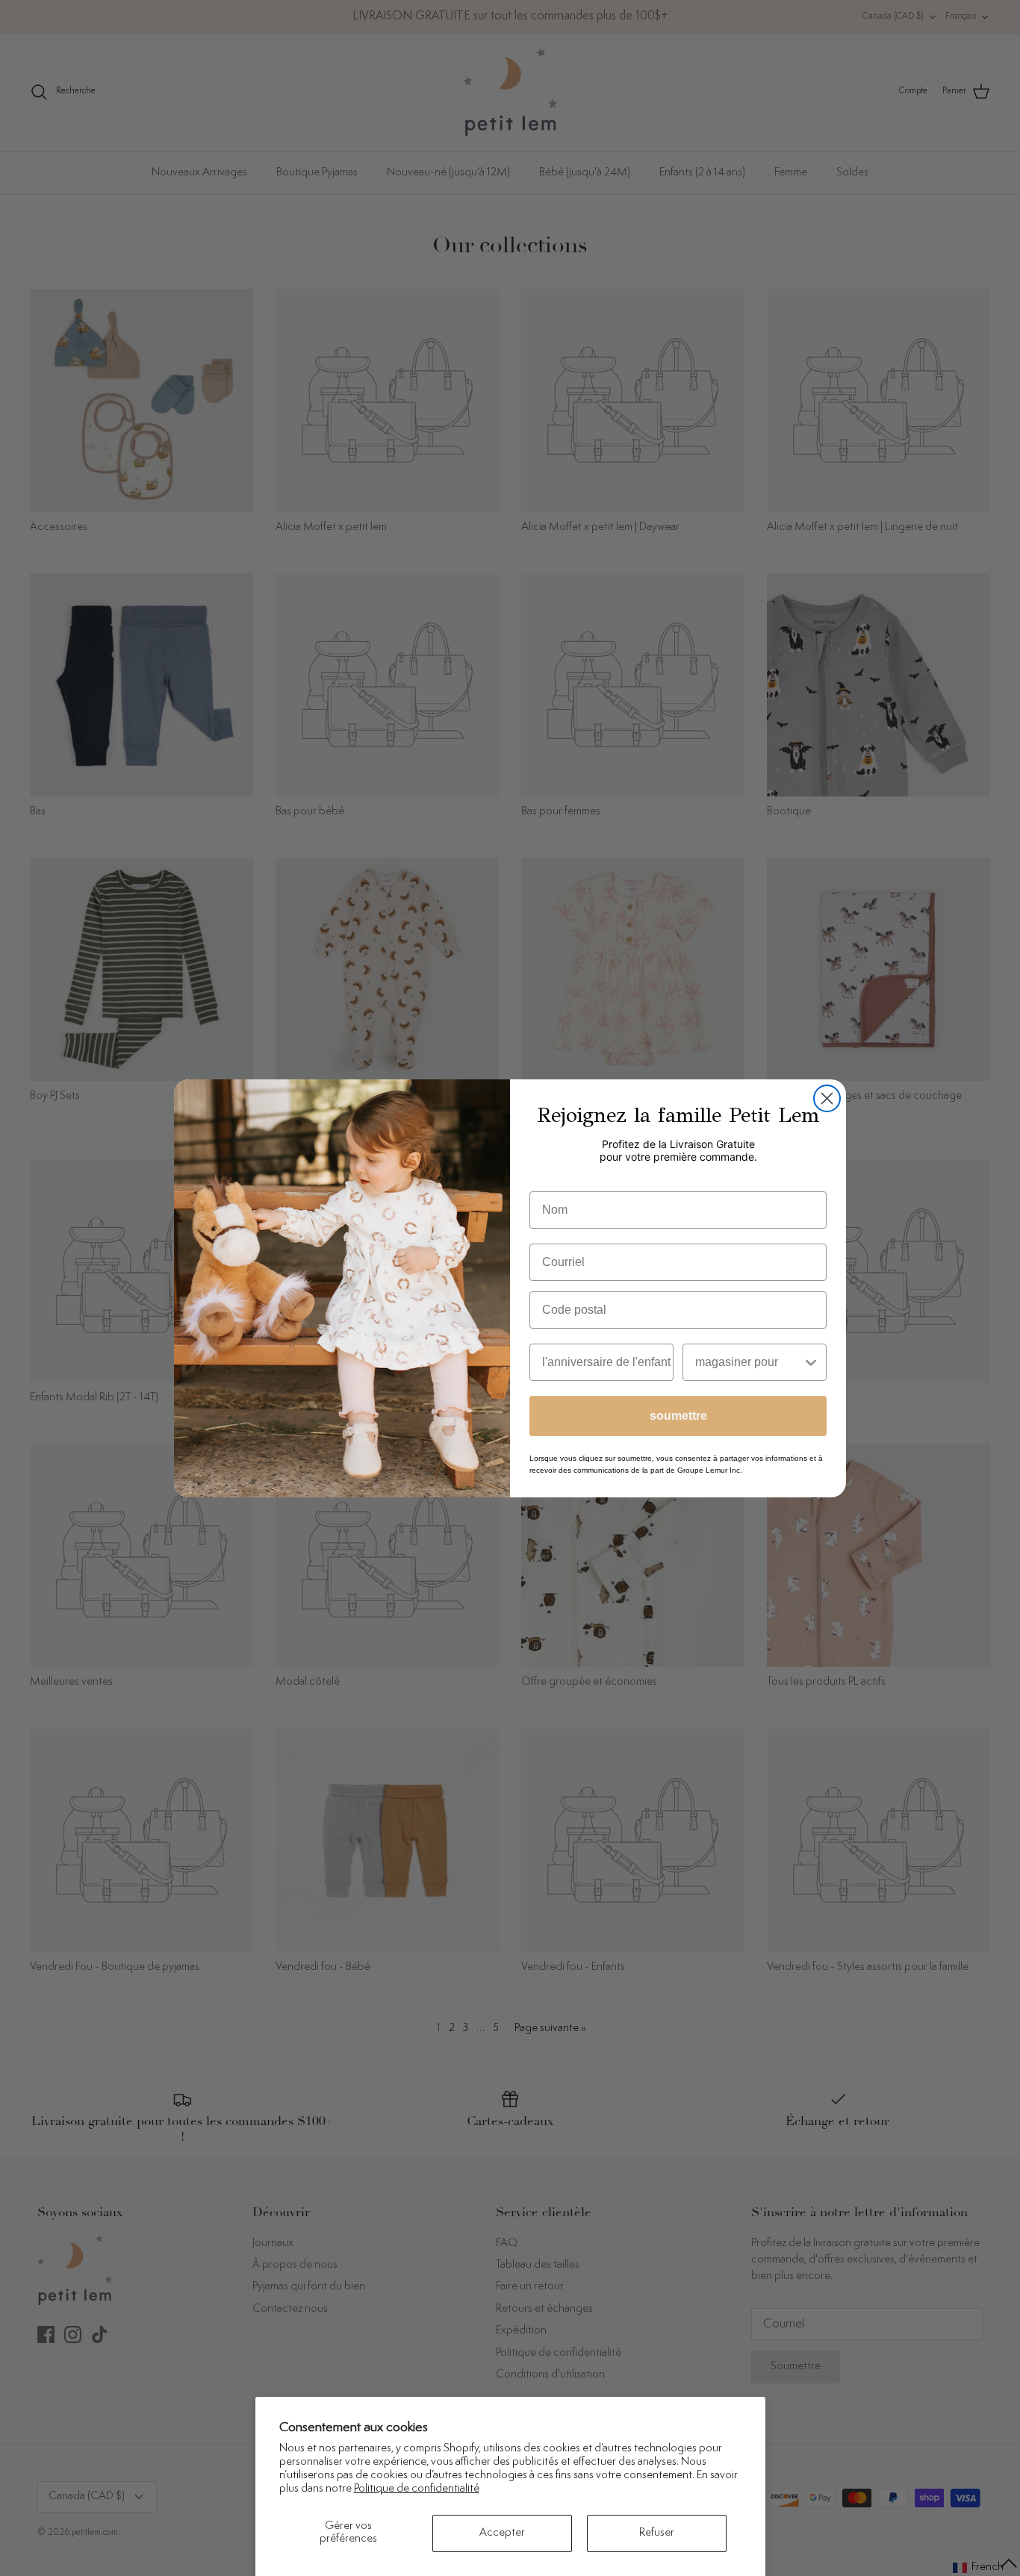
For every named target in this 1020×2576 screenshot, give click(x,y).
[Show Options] (811, 1362)
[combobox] (749, 1362)
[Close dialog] (827, 1098)
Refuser (657, 2533)
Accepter (502, 2533)
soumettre (678, 1416)
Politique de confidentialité (417, 2489)
